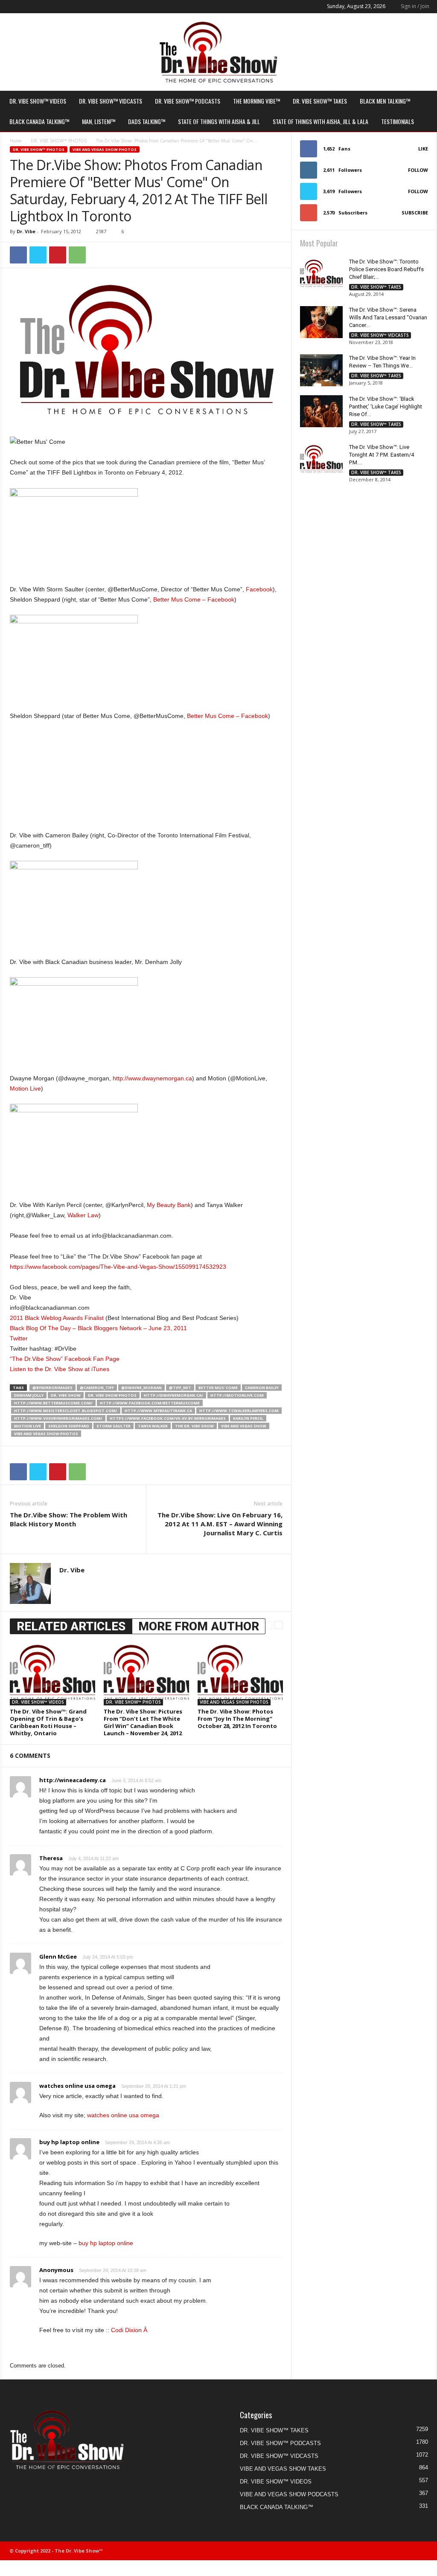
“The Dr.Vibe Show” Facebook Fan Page (65, 1359)
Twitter (19, 1338)
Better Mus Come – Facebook (194, 599)
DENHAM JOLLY (29, 1395)
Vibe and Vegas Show (244, 1426)
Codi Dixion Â (129, 2330)
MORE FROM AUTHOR (199, 1626)
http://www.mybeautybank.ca (158, 1411)
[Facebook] (6, 7)
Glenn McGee (58, 1957)
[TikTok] (32, 7)
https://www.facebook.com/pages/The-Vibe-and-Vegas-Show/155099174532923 (118, 1267)
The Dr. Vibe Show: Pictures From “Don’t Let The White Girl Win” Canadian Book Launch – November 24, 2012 (143, 1722)
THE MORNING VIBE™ (256, 101)
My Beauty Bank (169, 1205)
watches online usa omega (77, 2086)
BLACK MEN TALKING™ (385, 101)
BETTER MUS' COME (218, 1388)
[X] (46, 7)
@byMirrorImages (52, 1388)
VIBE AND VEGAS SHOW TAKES (283, 2469)
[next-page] (278, 1625)
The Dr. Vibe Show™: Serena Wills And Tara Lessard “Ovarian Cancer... (388, 317)
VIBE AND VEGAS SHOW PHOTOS (105, 149)
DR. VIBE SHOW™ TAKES (320, 101)
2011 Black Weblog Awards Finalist (57, 1318)
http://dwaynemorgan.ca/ (173, 1395)
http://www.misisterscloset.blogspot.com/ (66, 1411)
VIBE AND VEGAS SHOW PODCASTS (289, 2494)
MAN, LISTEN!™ (99, 121)
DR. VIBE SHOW (66, 1395)
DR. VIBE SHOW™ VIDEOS (38, 101)
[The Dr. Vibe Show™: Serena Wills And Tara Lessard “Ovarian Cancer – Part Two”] (321, 322)
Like (423, 149)
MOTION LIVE (28, 1426)
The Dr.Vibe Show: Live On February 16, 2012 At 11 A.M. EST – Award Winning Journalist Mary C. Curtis (220, 1524)
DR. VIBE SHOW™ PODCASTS (188, 101)
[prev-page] (268, 1625)
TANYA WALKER (153, 1426)
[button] (424, 111)
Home (16, 141)
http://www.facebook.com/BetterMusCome (150, 1403)
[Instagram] (19, 7)
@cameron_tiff (97, 1388)
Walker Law (83, 1215)
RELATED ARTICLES (71, 1626)
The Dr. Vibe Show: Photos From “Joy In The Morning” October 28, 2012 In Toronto (237, 1719)
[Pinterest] (58, 255)
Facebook (259, 589)
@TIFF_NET (180, 1388)
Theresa (51, 1858)
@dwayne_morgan (141, 1388)
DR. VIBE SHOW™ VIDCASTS (111, 101)
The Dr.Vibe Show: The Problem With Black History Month (68, 1519)
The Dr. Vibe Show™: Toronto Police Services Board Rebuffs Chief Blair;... (386, 269)
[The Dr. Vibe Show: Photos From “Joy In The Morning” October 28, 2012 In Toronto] (240, 1673)
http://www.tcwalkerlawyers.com (239, 1411)
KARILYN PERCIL (248, 1418)
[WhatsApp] (77, 255)
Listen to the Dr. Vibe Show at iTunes (60, 1369)
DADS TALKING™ (147, 121)
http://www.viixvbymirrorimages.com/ (58, 1418)
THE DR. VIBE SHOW (194, 1426)
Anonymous (56, 2270)
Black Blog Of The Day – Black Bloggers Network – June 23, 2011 (98, 1328)
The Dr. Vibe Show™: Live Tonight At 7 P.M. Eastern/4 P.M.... (382, 455)
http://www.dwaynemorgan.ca (152, 1078)
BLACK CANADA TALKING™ (39, 121)
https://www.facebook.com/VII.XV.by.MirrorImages (168, 1418)
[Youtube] (59, 7)
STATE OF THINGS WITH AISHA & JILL (219, 121)
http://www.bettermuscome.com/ (53, 1403)
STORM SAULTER (114, 1426)
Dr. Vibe (26, 231)
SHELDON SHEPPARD (69, 1426)
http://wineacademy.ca (73, 1780)
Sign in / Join (415, 6)
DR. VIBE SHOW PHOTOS (112, 1395)
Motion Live (25, 1088)
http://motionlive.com (237, 1395)
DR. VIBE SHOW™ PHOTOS (59, 141)
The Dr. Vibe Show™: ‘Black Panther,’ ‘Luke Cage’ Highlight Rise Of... (386, 407)
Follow (418, 170)
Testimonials (398, 121)
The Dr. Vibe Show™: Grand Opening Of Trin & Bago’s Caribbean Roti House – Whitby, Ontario (48, 1722)
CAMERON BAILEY (262, 1388)
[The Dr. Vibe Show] (218, 52)
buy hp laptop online (69, 2142)
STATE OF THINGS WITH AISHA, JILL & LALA (320, 121)
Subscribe (415, 213)
